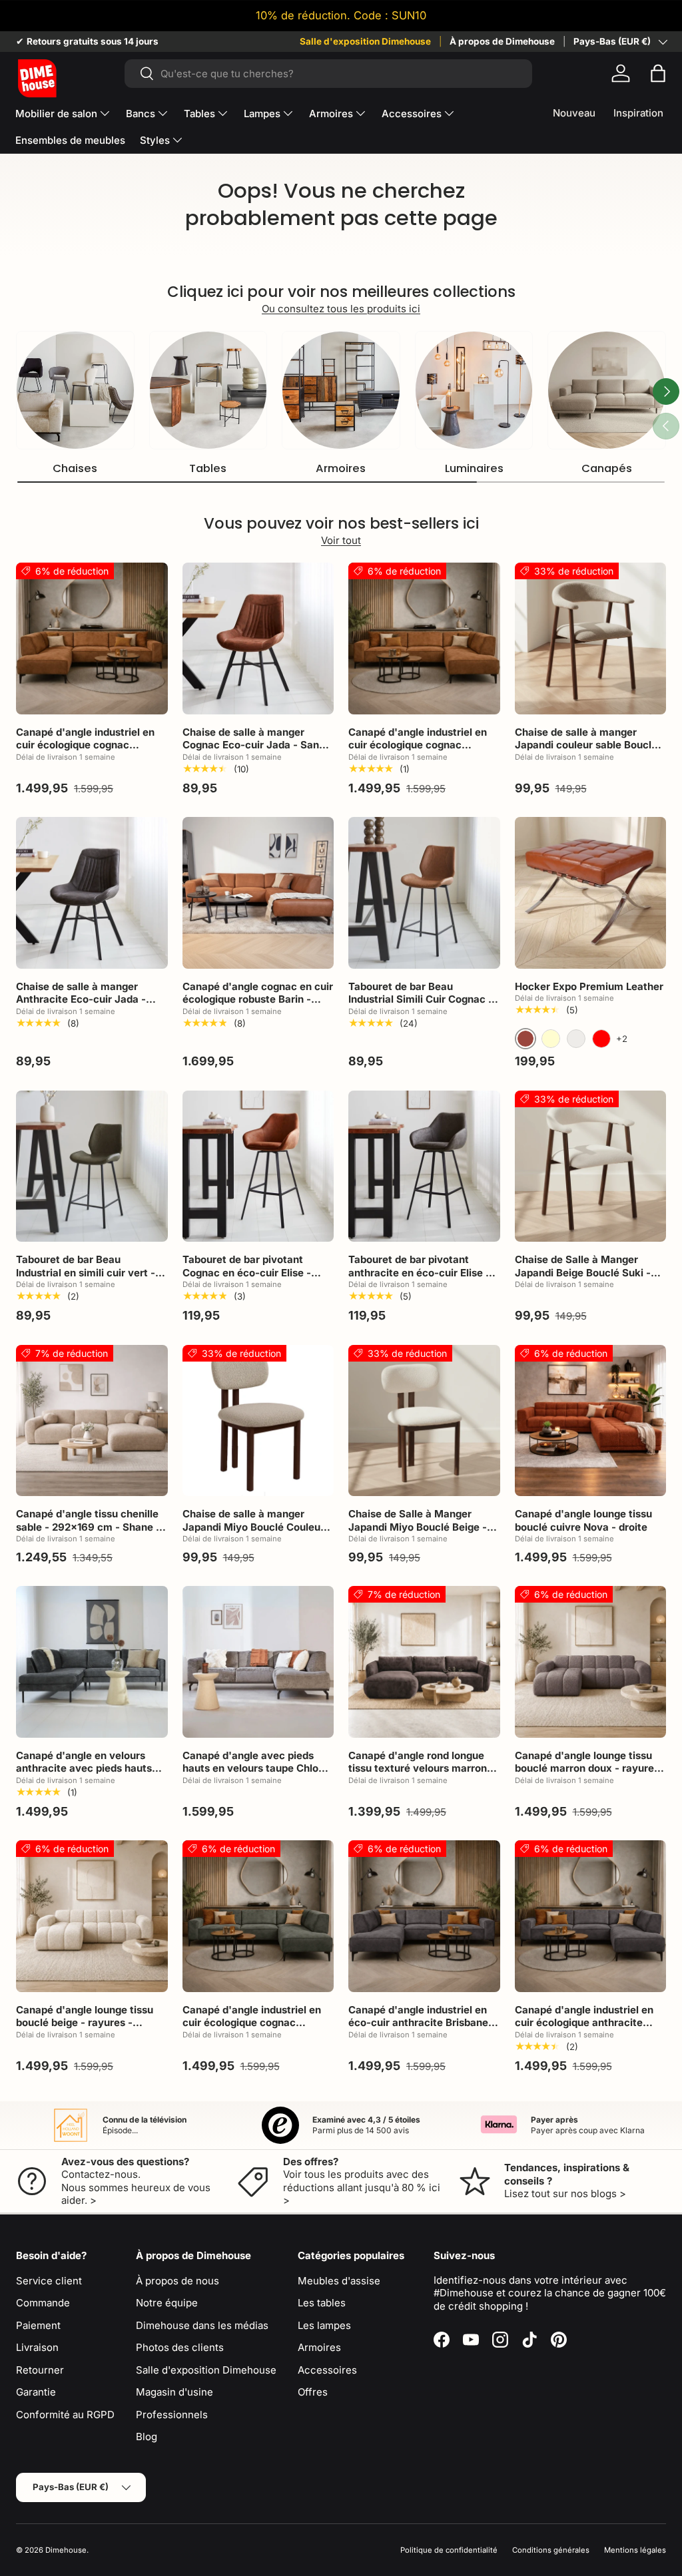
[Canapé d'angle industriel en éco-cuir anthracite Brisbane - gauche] (424, 1916)
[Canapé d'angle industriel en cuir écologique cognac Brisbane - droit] (424, 639)
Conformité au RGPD (65, 2415)
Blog (147, 2437)
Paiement (38, 2325)
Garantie (36, 2392)
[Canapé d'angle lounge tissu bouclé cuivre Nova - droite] (591, 1421)
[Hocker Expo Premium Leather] (591, 893)
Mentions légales (635, 2550)
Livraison (37, 2347)
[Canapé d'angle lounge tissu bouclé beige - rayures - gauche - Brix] (92, 1916)
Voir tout (341, 540)
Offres (313, 2392)
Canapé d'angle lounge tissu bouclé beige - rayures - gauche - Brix (85, 2023)
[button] (658, 73)
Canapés (607, 468)
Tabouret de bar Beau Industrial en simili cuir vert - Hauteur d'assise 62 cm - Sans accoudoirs (91, 1279)
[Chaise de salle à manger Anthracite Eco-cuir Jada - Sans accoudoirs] (92, 893)
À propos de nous (177, 2281)
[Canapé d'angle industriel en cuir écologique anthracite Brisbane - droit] (591, 1916)
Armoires (341, 468)
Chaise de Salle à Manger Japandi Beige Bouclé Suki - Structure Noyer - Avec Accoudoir (583, 1279)
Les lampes (324, 2325)
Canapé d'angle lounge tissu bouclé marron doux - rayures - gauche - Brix (587, 1768)
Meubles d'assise (339, 2281)
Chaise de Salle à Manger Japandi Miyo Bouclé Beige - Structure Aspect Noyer (418, 1527)
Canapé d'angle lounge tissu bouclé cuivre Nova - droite (583, 1520)
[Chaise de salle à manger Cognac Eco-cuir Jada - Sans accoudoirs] (258, 639)
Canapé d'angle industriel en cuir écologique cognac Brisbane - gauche (85, 745)
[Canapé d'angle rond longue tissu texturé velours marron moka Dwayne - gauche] (424, 1662)
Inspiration (638, 113)
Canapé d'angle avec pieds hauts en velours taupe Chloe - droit (257, 1768)
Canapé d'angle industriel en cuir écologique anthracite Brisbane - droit (584, 2023)
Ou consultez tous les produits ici (341, 309)
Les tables (322, 2303)
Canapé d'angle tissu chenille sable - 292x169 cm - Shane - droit (88, 1527)
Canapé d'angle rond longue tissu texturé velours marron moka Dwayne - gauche (418, 1768)
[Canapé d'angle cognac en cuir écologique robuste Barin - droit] (258, 893)
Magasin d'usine (174, 2392)
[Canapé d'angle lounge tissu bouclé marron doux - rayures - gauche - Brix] (591, 1662)
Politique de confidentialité (449, 2550)
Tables (208, 468)
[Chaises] (75, 390)
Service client (49, 2281)
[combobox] (329, 74)
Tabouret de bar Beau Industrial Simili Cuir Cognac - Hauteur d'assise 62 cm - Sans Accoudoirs (423, 1006)
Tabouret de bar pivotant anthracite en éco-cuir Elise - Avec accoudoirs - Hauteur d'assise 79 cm (419, 1279)
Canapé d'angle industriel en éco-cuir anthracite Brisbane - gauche (422, 2023)
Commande (43, 2303)
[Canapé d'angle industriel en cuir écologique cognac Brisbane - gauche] (92, 639)
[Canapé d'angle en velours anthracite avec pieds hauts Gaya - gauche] (92, 1662)
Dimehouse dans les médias (202, 2325)
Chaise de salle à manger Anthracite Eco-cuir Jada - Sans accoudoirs (81, 999)
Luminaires (474, 468)
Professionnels (172, 2415)
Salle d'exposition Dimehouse (365, 41)
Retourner (40, 2370)
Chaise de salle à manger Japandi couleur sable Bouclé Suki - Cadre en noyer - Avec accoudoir (586, 752)
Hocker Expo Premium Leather (589, 986)
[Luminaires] (474, 390)
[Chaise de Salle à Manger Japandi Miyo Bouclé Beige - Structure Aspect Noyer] (424, 1421)
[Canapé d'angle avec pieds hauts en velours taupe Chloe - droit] (258, 1662)
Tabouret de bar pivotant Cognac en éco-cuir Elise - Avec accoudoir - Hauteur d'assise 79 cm (247, 1279)
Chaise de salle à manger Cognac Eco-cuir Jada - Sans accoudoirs (253, 745)
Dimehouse (66, 2550)
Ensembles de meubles (70, 140)
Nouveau (574, 113)
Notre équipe (167, 2303)
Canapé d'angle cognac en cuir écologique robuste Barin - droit (258, 999)
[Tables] (208, 390)
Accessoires (327, 2370)
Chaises (75, 468)
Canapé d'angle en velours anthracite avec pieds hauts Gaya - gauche (84, 1768)
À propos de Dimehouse (502, 41)
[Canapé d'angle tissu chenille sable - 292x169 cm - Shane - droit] (92, 1421)
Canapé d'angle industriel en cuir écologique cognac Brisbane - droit (418, 745)
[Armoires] (341, 390)
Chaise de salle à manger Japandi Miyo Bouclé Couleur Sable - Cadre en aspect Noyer (257, 1527)
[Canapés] (607, 390)
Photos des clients (180, 2347)
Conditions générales (551, 2550)
